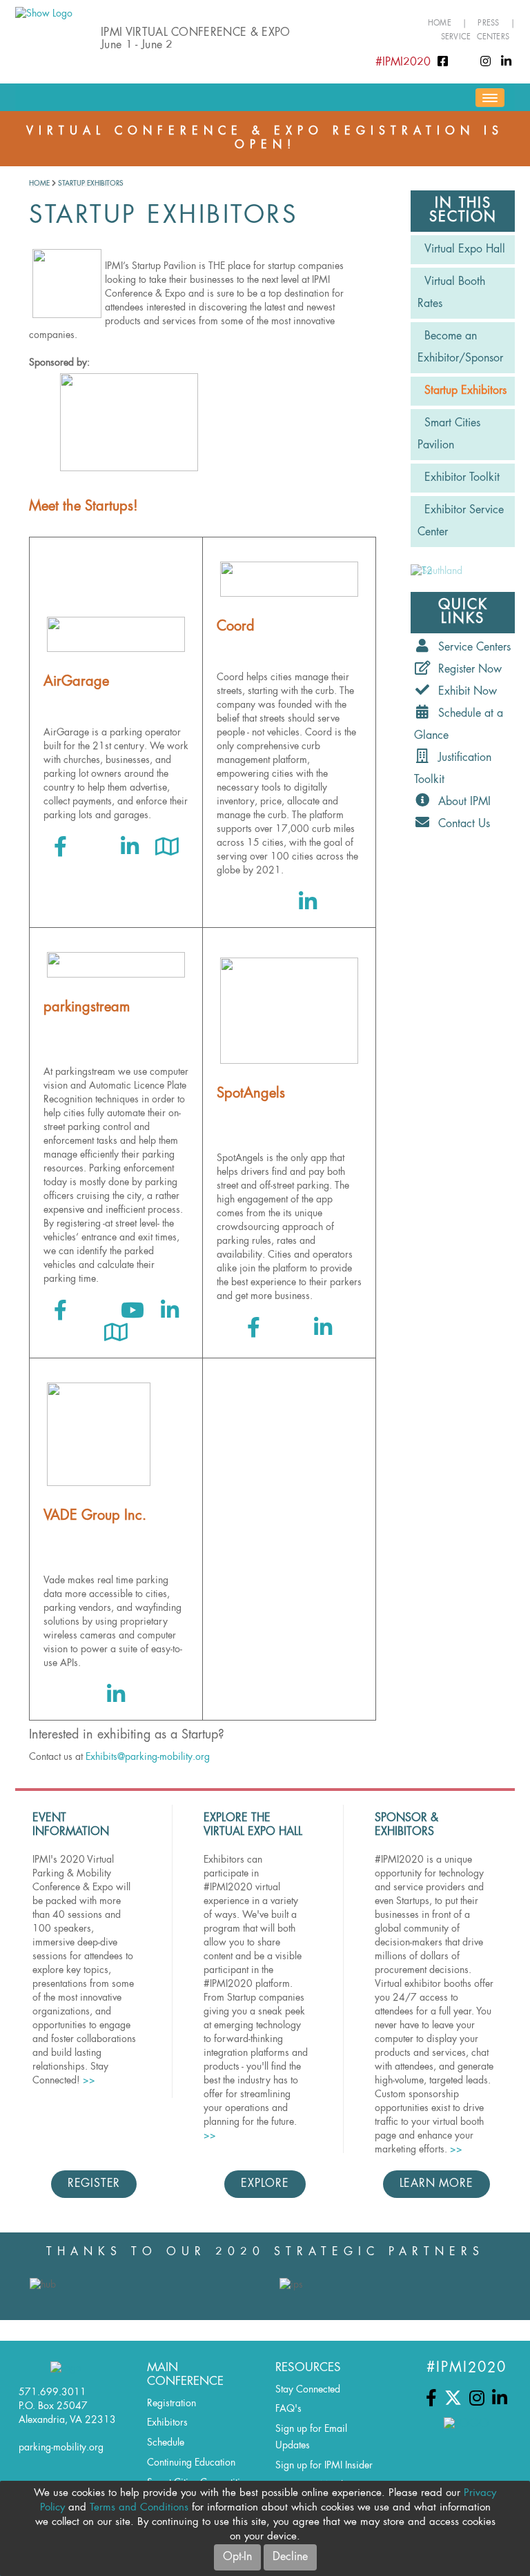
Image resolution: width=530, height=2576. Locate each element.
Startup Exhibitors (91, 184)
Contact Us (461, 824)
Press (488, 24)
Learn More (436, 2184)
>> (89, 2081)
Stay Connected (308, 2390)
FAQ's (288, 2409)
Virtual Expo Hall (465, 250)
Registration (171, 2404)
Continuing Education (191, 2463)
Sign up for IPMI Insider (324, 2466)
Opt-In (237, 2557)
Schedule (166, 2443)
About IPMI (461, 802)
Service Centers (475, 38)
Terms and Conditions (139, 2508)
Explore (265, 2184)
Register (94, 2184)
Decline (290, 2557)
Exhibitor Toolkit (462, 478)
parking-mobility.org (61, 2448)
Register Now (467, 670)
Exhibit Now (464, 692)
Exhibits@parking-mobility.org (148, 1757)
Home (440, 24)
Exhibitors (167, 2423)
